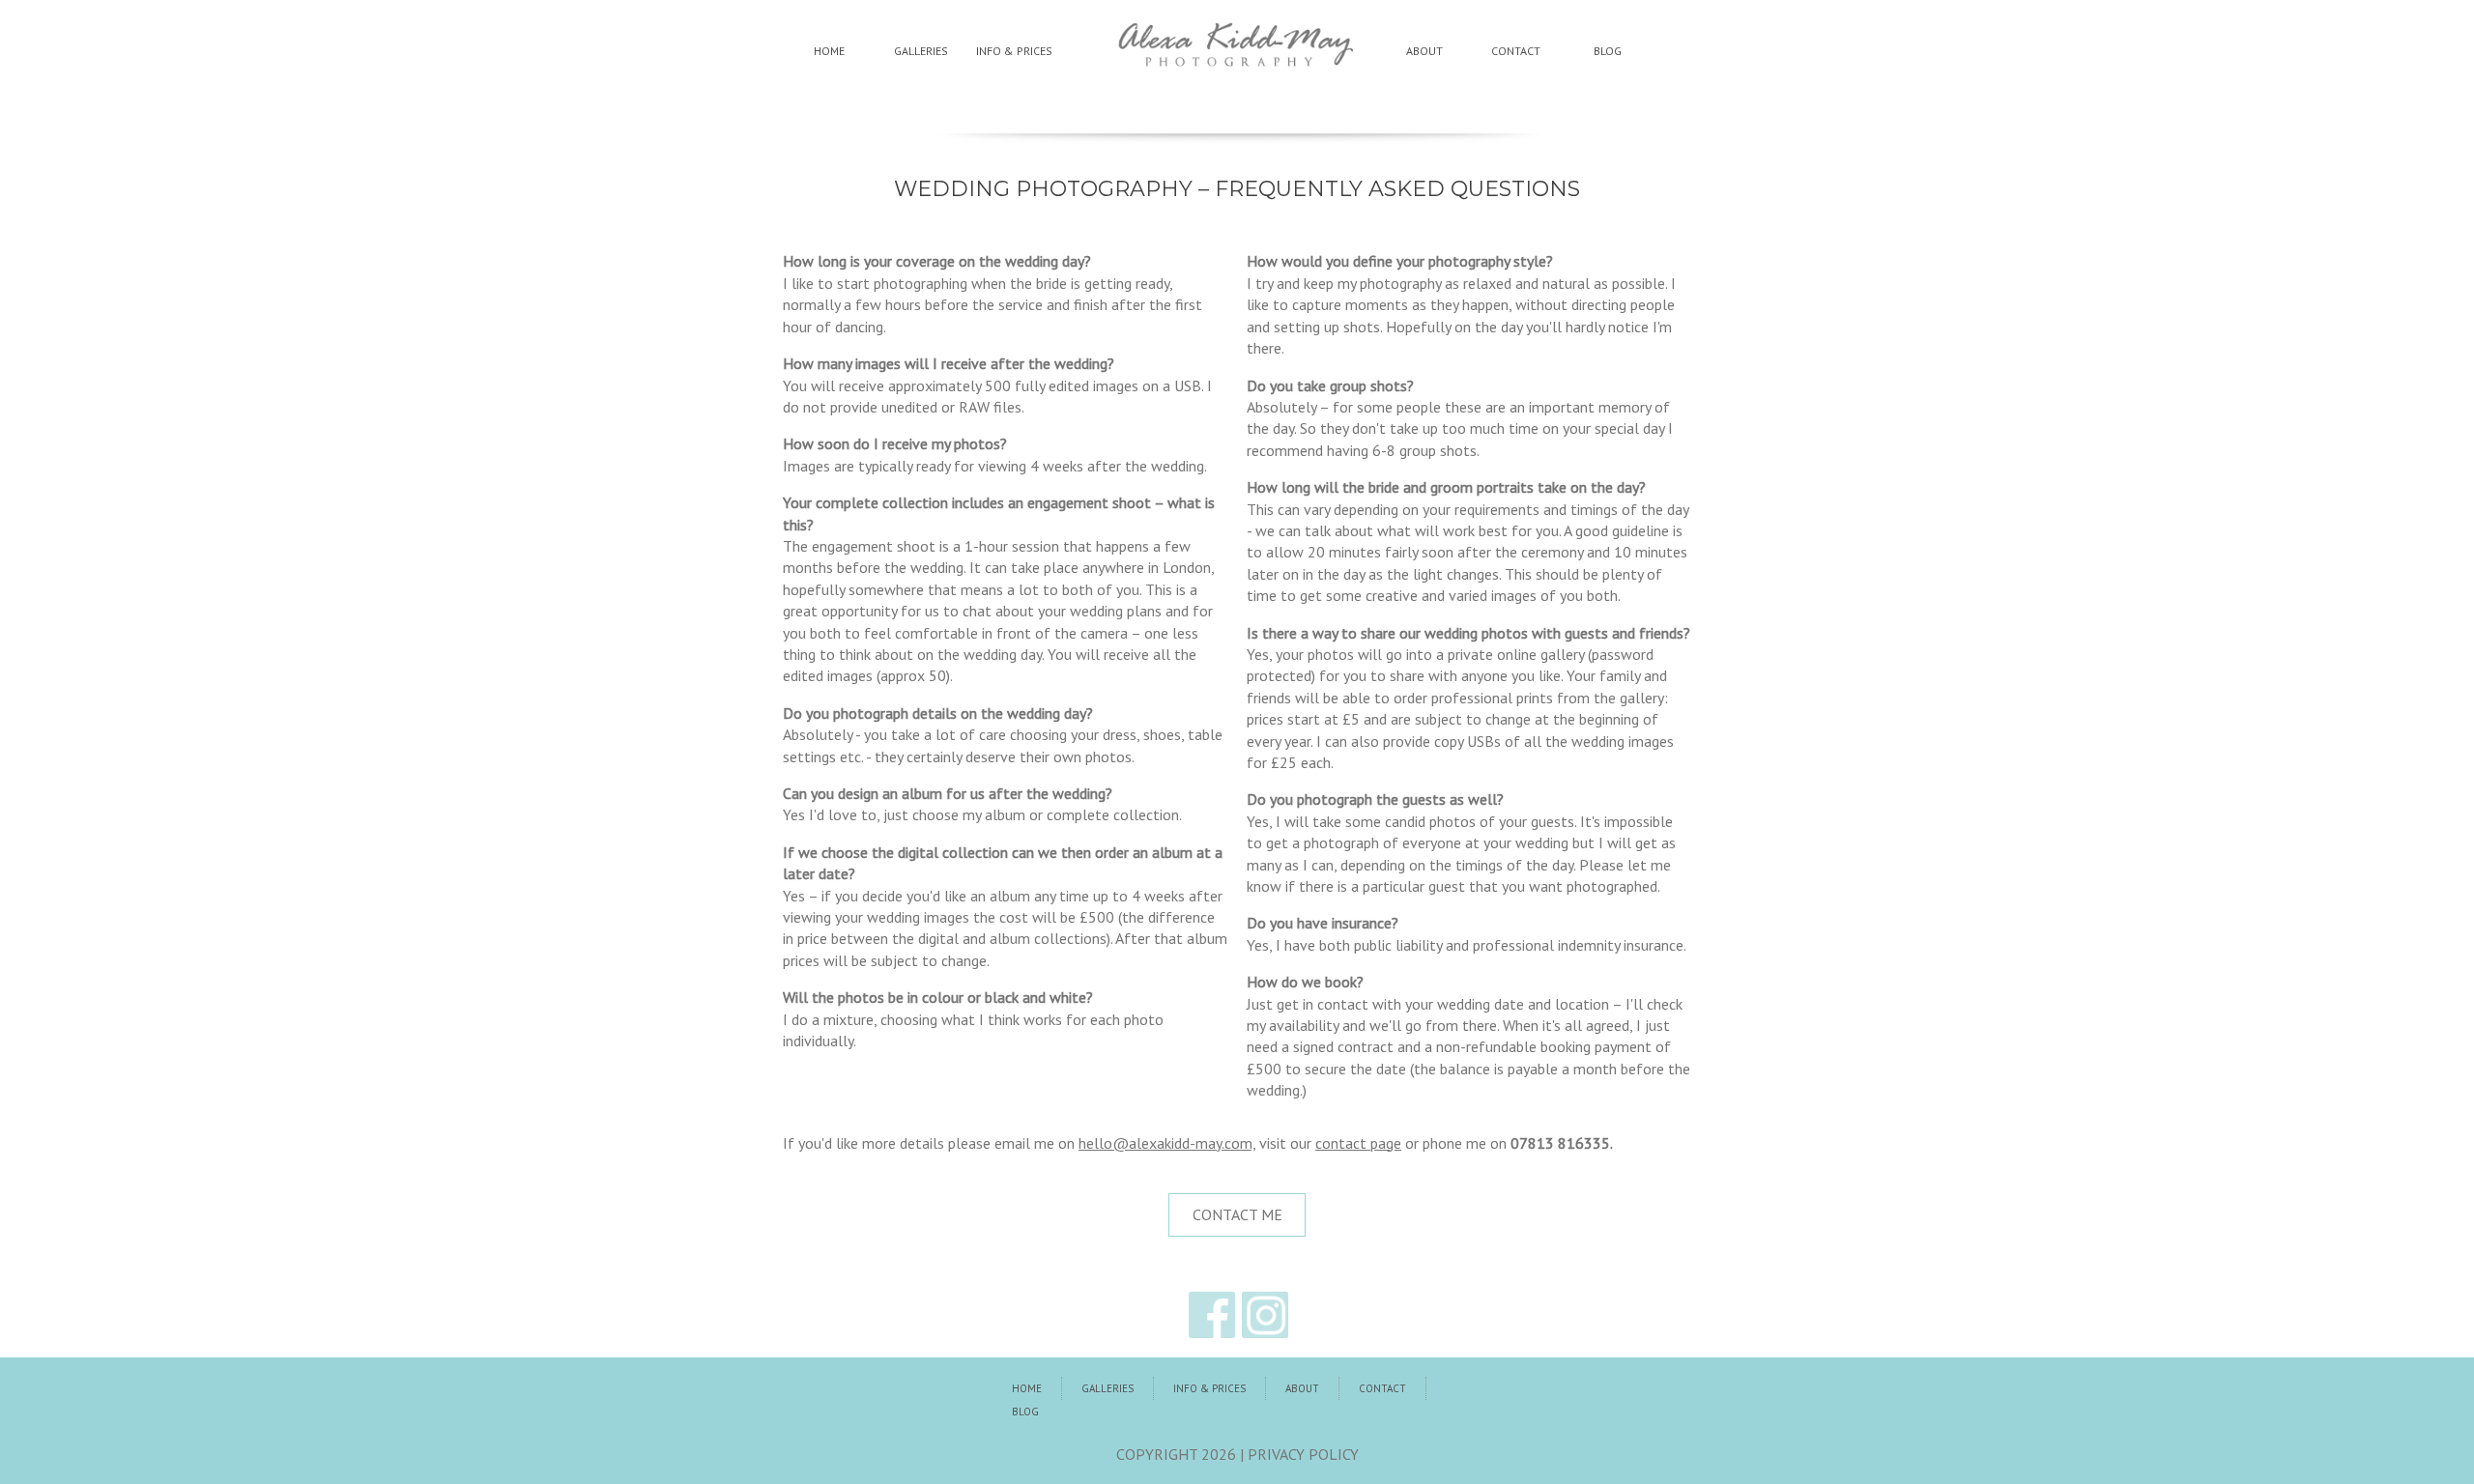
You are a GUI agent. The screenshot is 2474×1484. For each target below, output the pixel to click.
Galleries (921, 51)
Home (829, 51)
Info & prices (1014, 51)
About (1424, 51)
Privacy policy (1303, 1454)
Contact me (1237, 1214)
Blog (1608, 51)
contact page (1358, 1143)
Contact (1516, 51)
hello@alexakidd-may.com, (1167, 1143)
